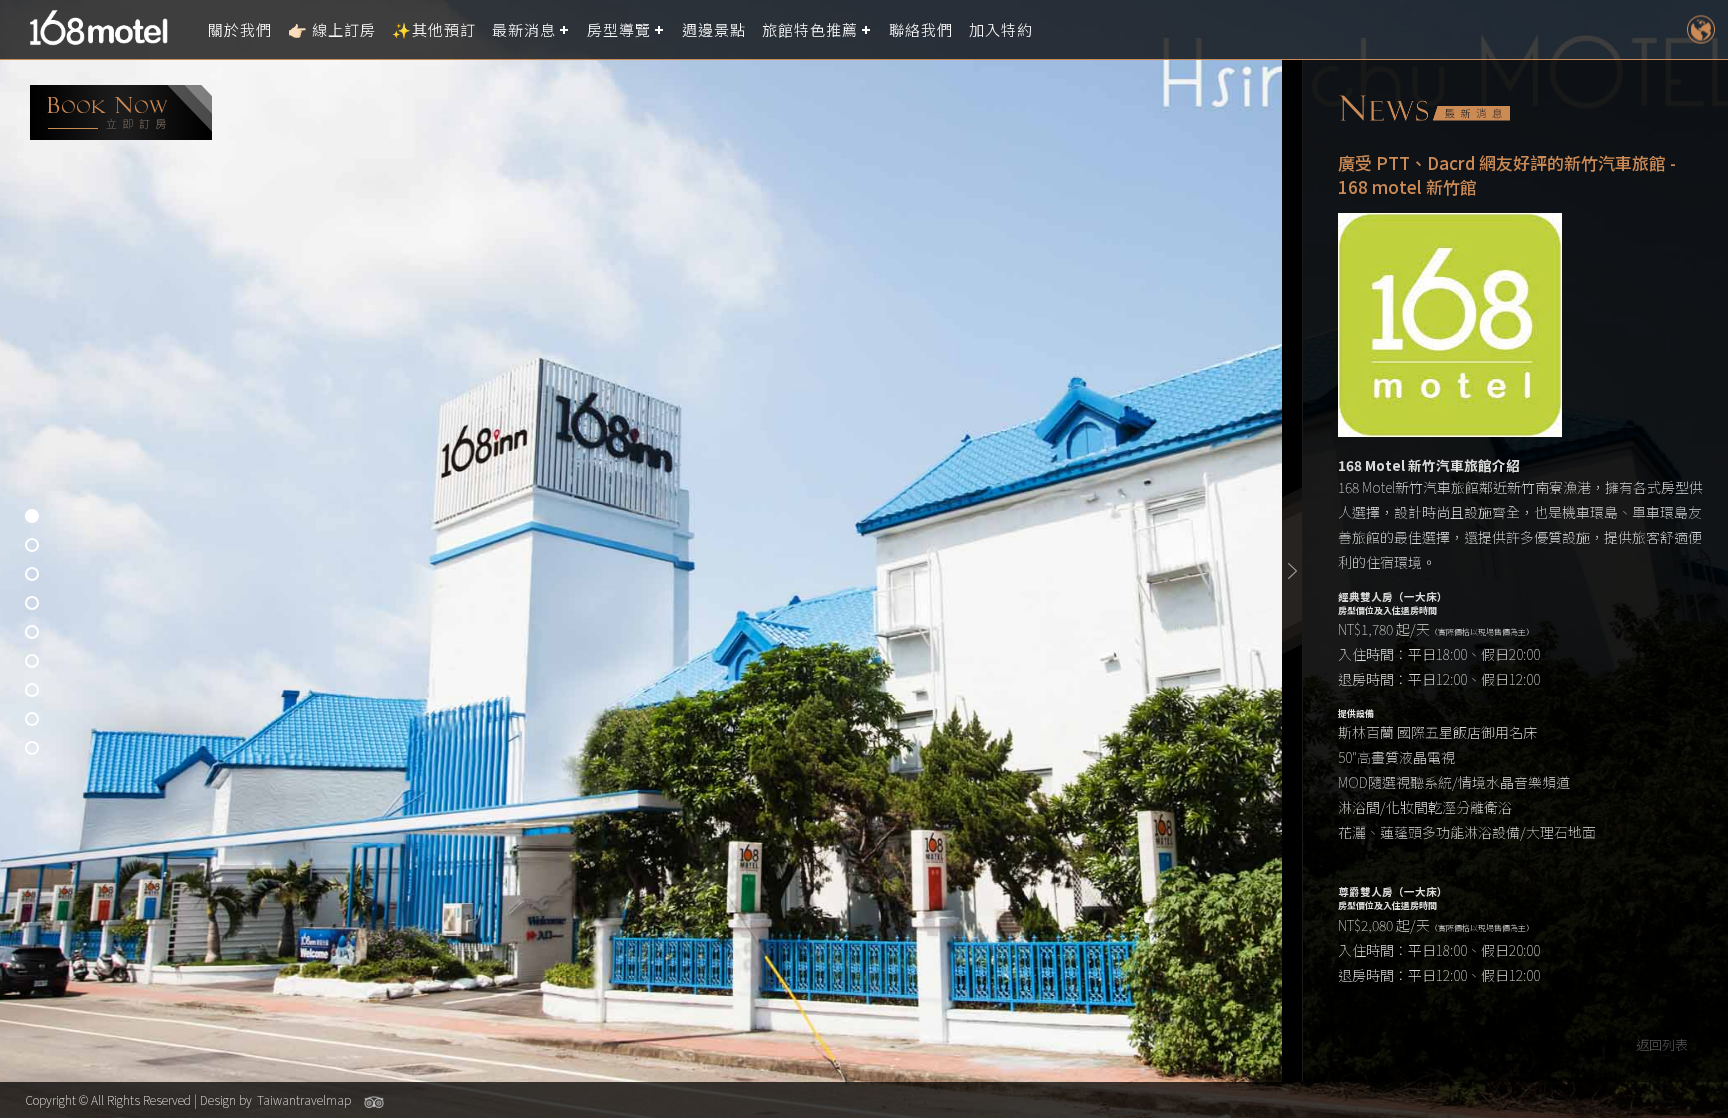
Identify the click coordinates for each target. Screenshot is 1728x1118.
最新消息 (524, 29)
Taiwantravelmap (304, 1099)
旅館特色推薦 (810, 29)
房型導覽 (619, 29)
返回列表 (1662, 1044)
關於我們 (240, 29)
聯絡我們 (921, 29)
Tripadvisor (374, 1102)
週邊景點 (714, 29)
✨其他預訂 (434, 29)
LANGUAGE (1700, 29)
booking (121, 112)
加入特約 (1001, 29)
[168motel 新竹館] (105, 30)
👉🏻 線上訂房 (332, 29)
